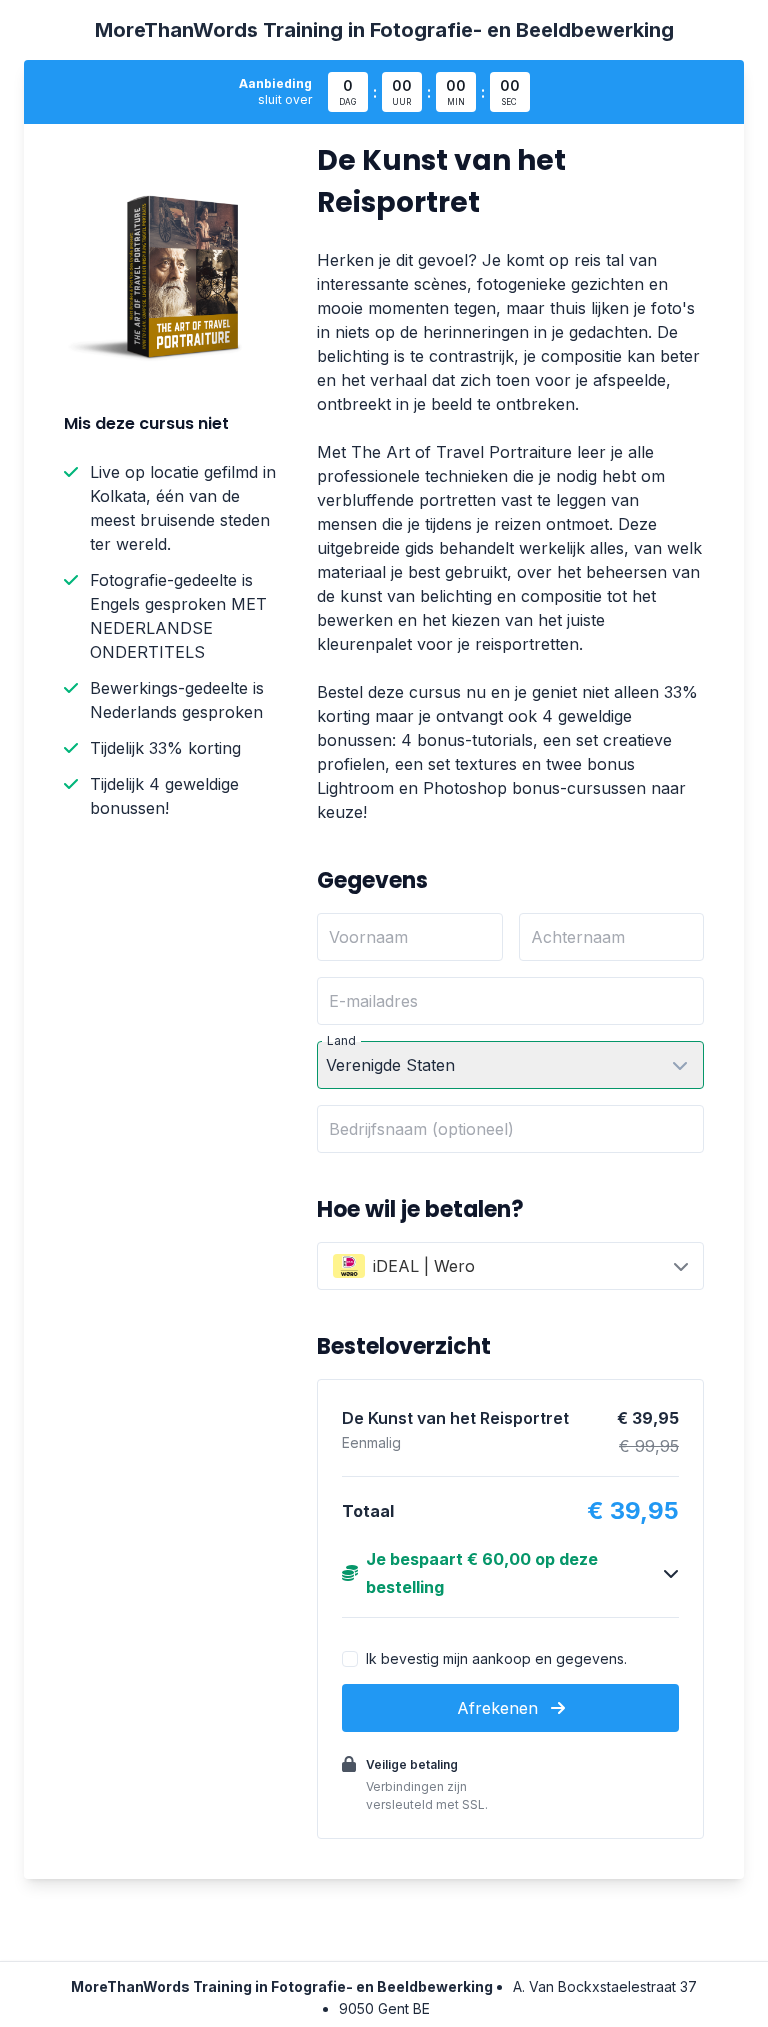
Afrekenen (500, 1708)
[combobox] (510, 1266)
